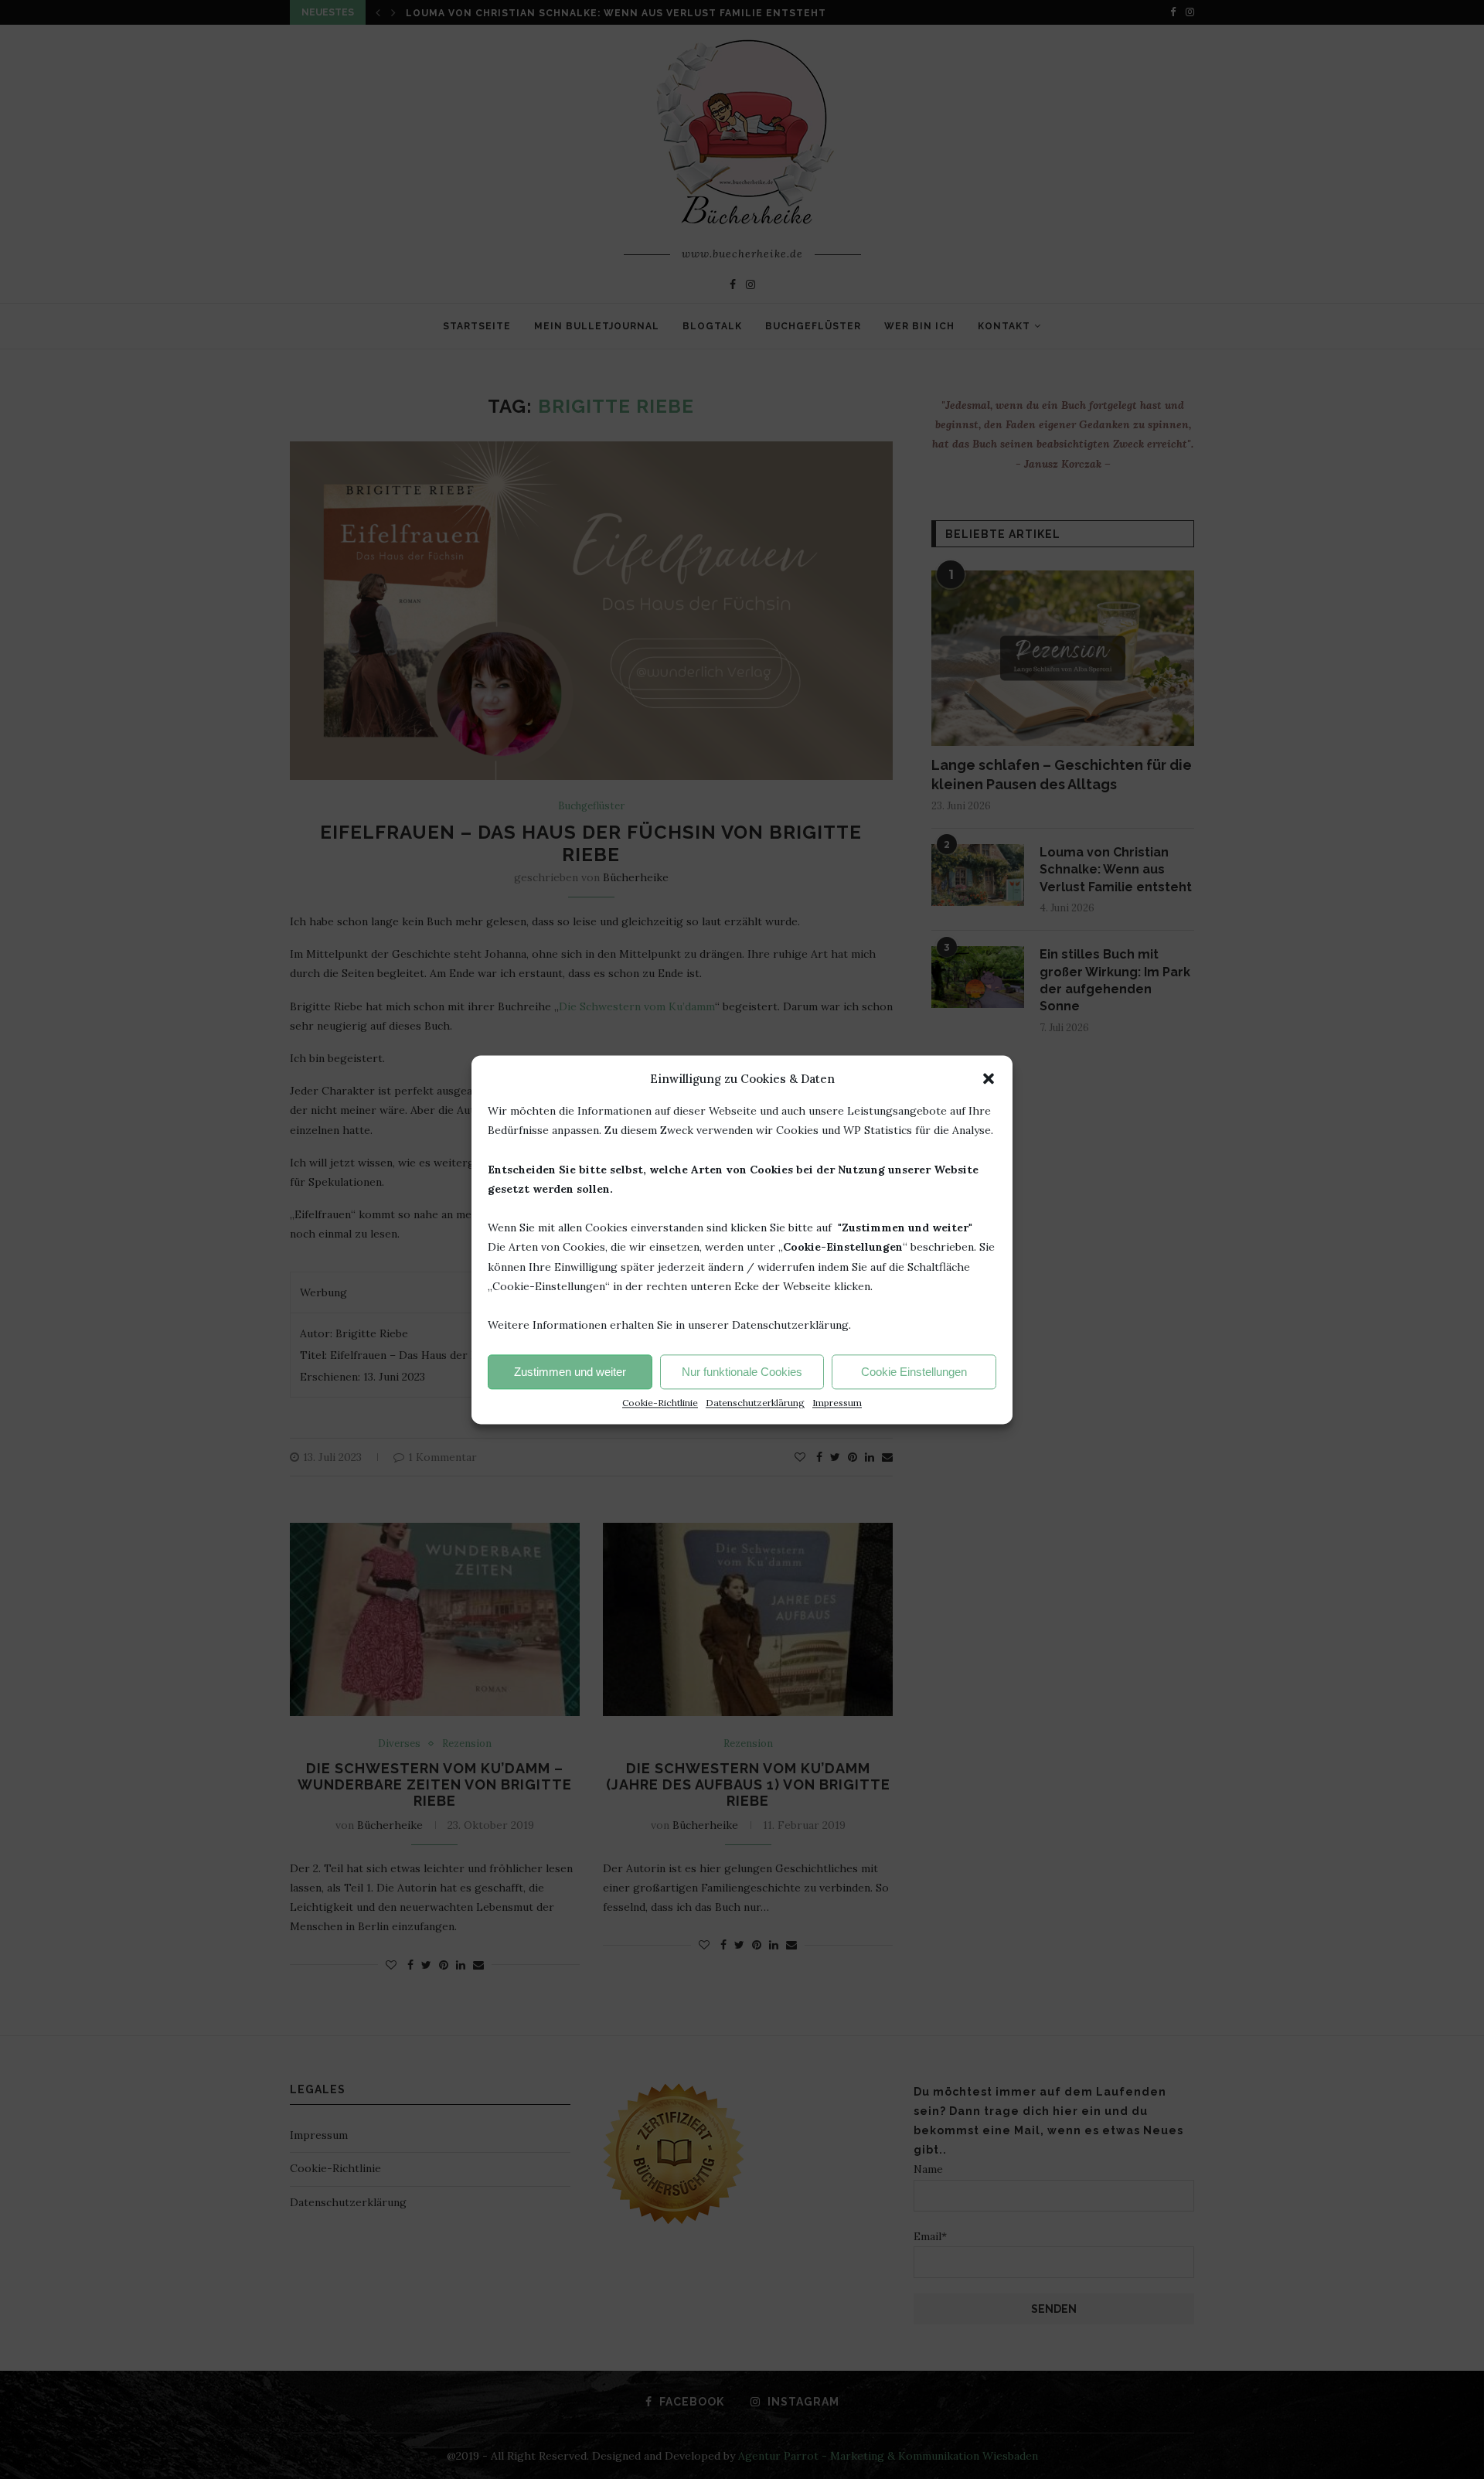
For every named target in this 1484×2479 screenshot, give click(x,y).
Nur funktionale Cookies (742, 1372)
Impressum (837, 1403)
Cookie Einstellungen (914, 1372)
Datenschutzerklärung (755, 1403)
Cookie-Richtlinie (660, 1403)
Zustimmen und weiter (570, 1372)
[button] (989, 1078)
